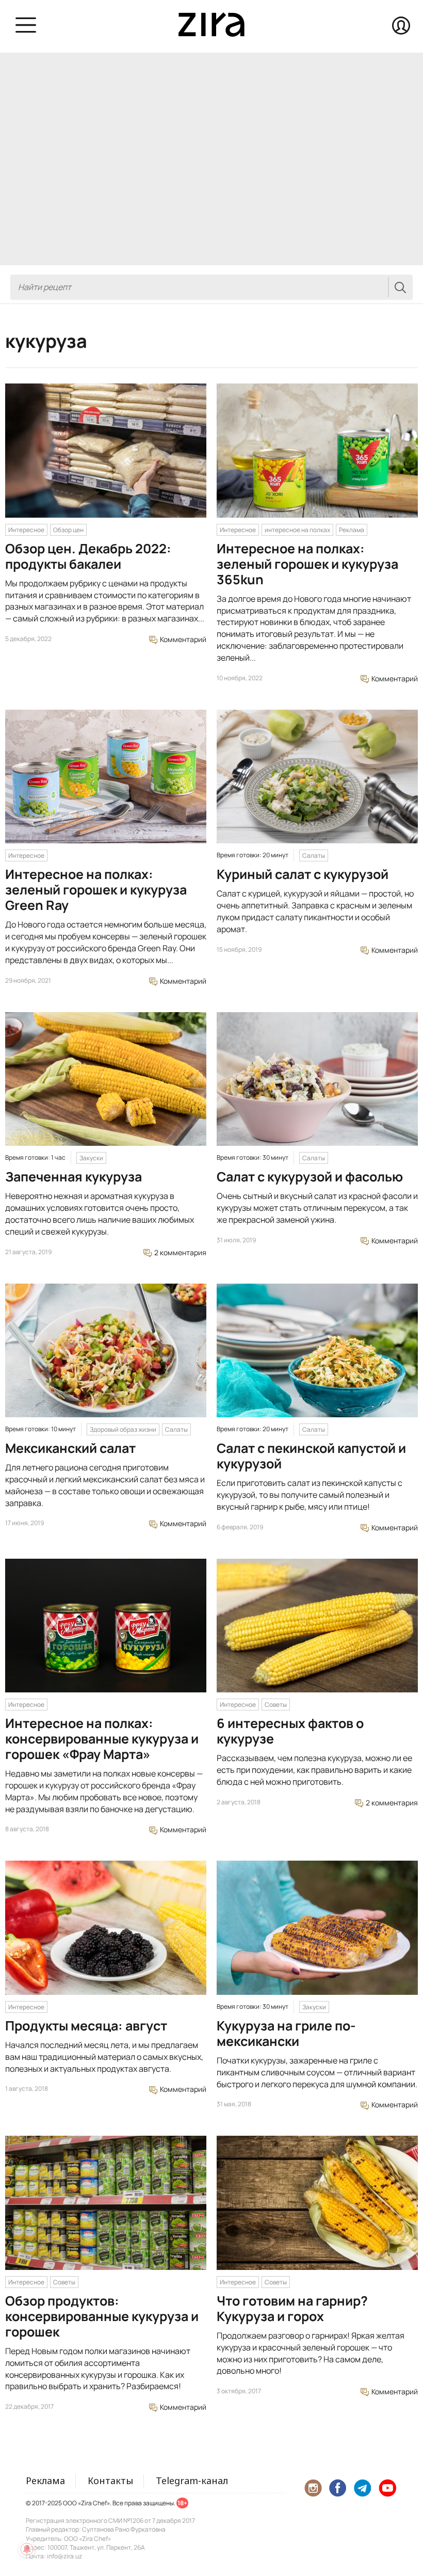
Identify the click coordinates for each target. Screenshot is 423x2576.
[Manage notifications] (27, 2549)
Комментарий (182, 639)
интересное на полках (297, 530)
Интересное (26, 530)
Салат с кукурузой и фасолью (310, 1177)
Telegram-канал (192, 2481)
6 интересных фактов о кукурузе (290, 1731)
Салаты (314, 855)
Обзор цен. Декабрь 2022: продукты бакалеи (88, 556)
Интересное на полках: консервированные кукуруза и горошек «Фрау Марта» (102, 1739)
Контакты (110, 2481)
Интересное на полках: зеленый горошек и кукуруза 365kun (307, 564)
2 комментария (180, 1252)
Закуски (91, 1158)
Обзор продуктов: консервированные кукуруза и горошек (102, 2316)
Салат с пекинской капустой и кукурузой (311, 1456)
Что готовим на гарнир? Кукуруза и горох (292, 2308)
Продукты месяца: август (86, 2026)
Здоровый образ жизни (123, 1429)
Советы (276, 1705)
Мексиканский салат (70, 1448)
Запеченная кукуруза (74, 1177)
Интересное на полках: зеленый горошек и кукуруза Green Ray (96, 890)
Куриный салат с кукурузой (303, 874)
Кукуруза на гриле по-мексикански (286, 2033)
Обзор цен (68, 530)
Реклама (352, 530)
